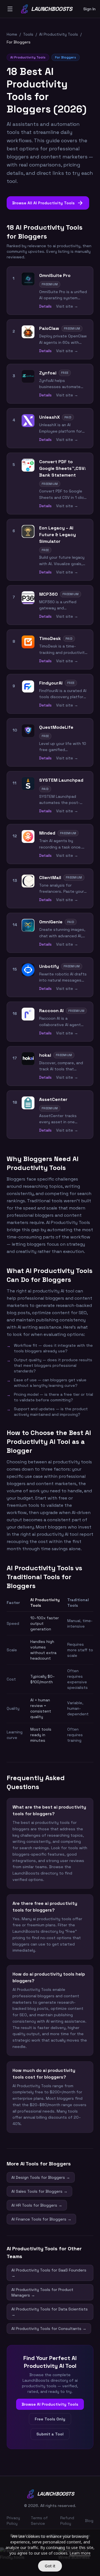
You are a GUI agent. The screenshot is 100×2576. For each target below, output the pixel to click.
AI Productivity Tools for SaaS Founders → (49, 2273)
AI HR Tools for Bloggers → (37, 2205)
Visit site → (67, 306)
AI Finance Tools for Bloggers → (41, 2219)
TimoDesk (50, 638)
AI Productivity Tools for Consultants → (49, 2329)
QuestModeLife (56, 727)
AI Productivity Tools (59, 34)
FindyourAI (51, 683)
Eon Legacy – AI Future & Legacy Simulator (57, 535)
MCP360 (48, 594)
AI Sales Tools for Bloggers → (39, 2191)
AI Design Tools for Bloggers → (41, 2177)
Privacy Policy (13, 2521)
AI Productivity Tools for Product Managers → (42, 2292)
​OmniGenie (51, 922)
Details (45, 306)
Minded (47, 833)
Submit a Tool (50, 2434)
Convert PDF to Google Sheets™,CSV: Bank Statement (62, 468)
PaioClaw (49, 328)
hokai (45, 1055)
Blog (89, 2521)
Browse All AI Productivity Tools (48, 203)
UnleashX (49, 417)
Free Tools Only (50, 2419)
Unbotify (49, 966)
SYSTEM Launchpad (61, 780)
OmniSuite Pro (55, 275)
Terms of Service (39, 2521)
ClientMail (50, 878)
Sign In (89, 9)
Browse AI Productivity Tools (50, 2404)
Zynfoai (48, 373)
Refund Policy (67, 2521)
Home (12, 34)
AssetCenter (53, 1099)
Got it (50, 2566)
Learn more (80, 2553)
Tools (28, 34)
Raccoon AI (51, 1011)
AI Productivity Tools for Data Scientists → (50, 2312)
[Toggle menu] (10, 9)
